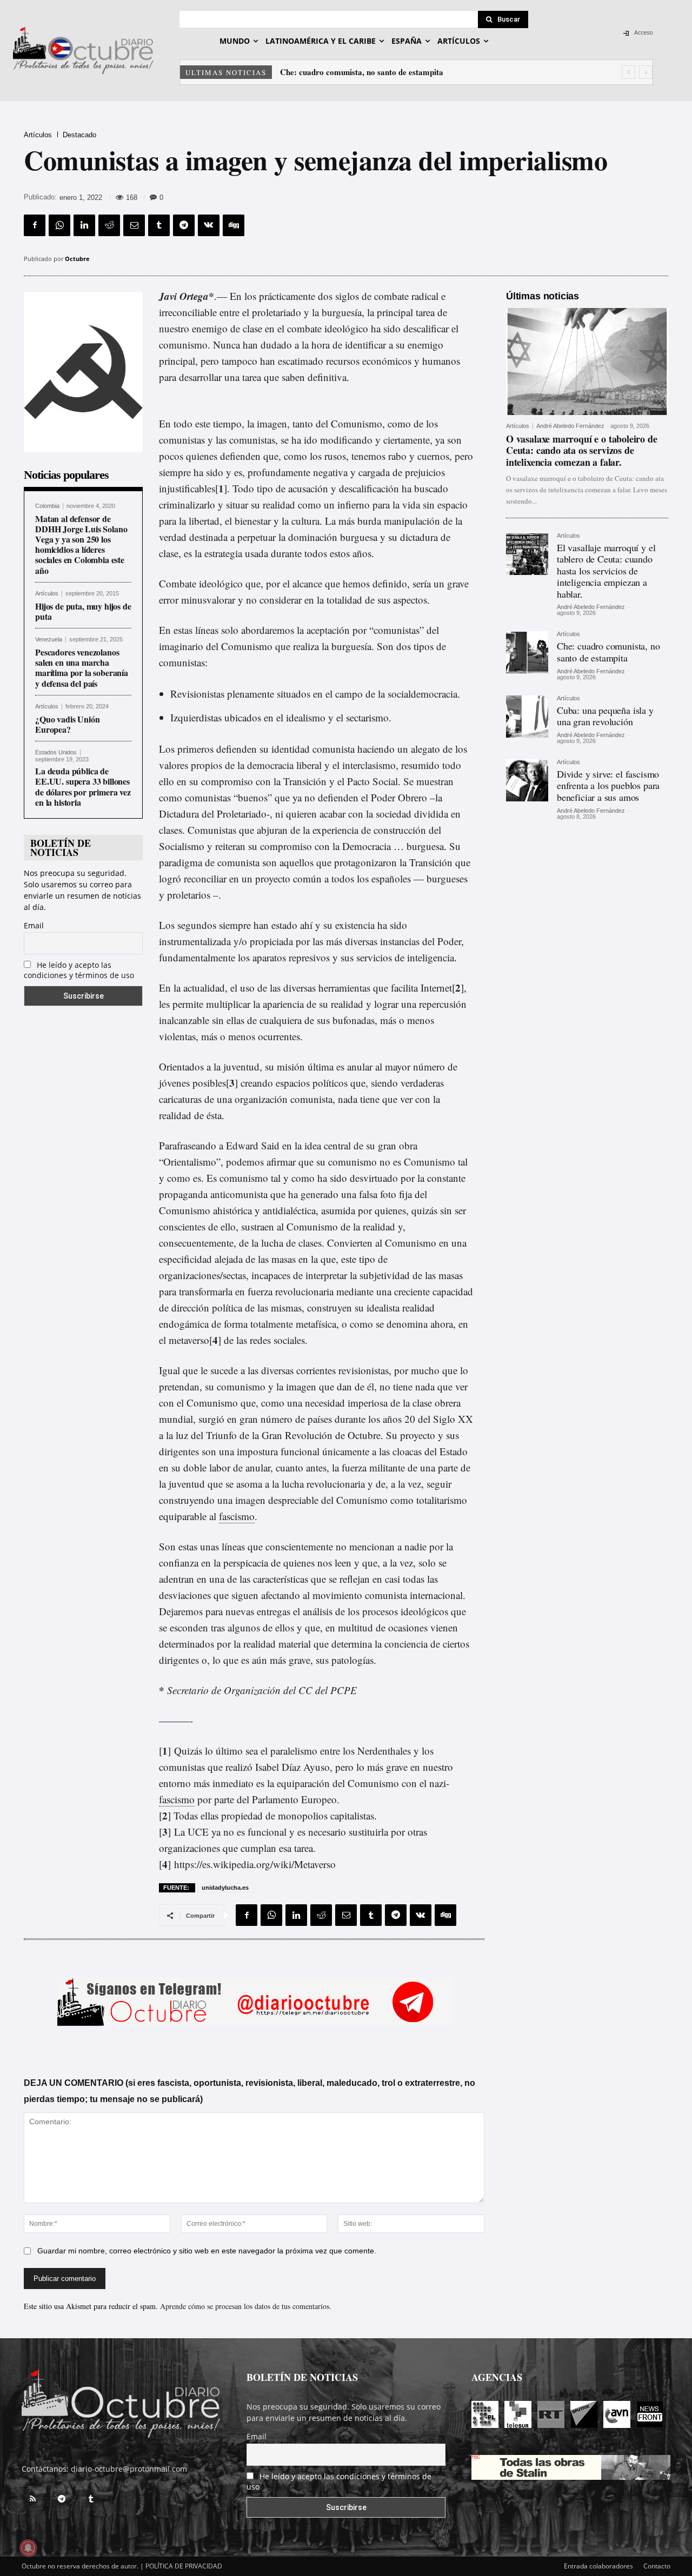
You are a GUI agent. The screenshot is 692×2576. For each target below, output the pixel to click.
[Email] (134, 225)
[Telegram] (184, 225)
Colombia (47, 506)
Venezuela (49, 640)
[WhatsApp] (59, 225)
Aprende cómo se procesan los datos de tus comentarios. (246, 2306)
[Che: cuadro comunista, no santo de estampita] (527, 652)
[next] (646, 72)
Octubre (77, 259)
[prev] (628, 72)
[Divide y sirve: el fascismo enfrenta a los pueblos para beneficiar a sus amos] (527, 780)
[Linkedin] (84, 225)
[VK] (209, 225)
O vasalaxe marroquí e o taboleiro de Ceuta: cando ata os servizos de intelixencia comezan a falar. (582, 450)
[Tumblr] (159, 225)
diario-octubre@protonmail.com (129, 2469)
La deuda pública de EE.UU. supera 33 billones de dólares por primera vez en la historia (83, 787)
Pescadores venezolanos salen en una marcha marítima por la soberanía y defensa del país (82, 668)
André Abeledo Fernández (570, 426)
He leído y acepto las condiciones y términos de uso (79, 970)
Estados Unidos (56, 752)
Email (34, 925)
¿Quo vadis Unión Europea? (67, 724)
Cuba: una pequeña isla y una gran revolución (361, 72)
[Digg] (234, 225)
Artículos (38, 135)
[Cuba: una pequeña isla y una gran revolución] (527, 717)
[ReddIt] (109, 225)
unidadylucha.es (225, 1888)
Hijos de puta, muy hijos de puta (83, 611)
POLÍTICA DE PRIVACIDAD (184, 2566)
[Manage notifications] (28, 2548)
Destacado (79, 135)
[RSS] (32, 2499)
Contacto (657, 2566)
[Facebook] (35, 225)
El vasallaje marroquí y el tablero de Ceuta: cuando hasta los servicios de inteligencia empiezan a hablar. (606, 571)
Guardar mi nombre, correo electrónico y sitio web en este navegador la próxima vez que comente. (207, 2251)
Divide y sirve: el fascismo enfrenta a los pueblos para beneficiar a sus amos (608, 785)
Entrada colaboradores (598, 2566)
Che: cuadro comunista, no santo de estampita (608, 652)
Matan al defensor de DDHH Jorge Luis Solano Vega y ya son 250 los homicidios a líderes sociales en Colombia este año (81, 544)
